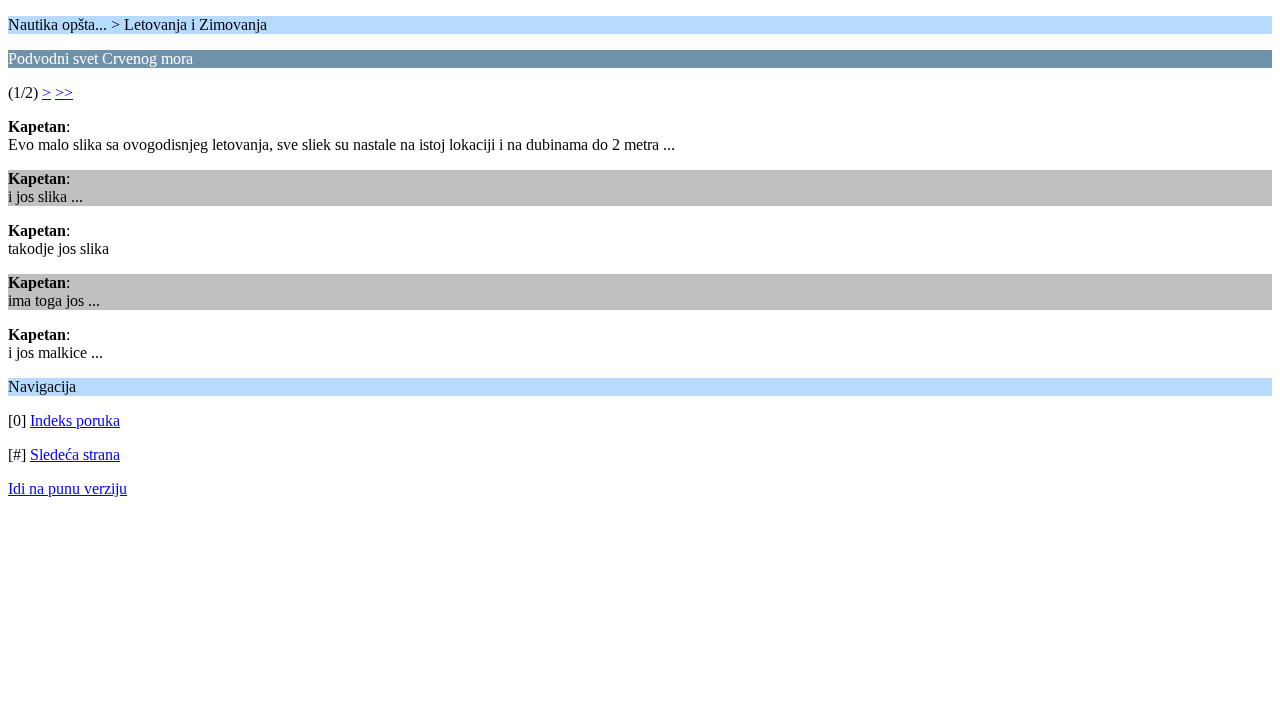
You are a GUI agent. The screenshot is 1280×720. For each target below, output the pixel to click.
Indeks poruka (75, 420)
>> (64, 92)
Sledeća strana (75, 454)
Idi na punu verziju (67, 488)
